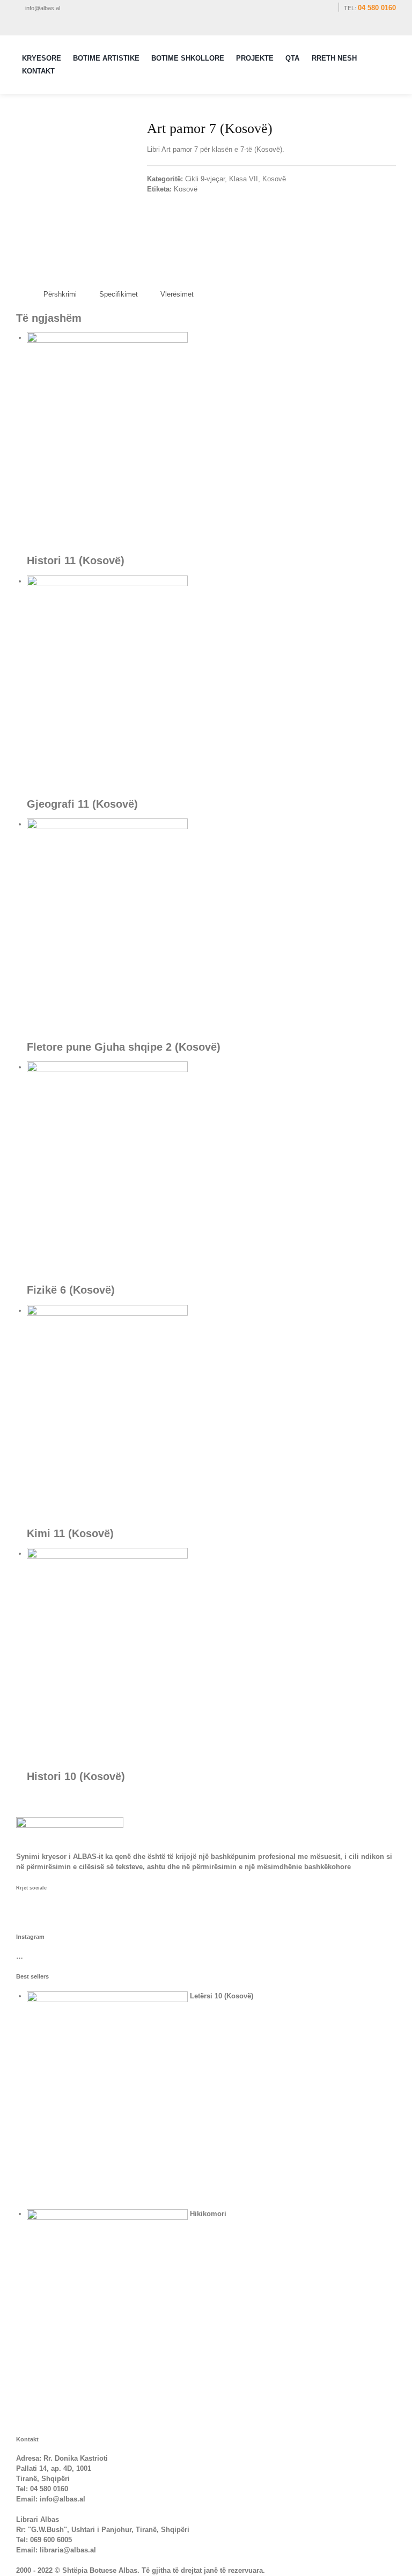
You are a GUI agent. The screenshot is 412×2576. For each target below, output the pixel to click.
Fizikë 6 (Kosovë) (71, 1290)
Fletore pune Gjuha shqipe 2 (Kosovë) (124, 1047)
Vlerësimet (177, 294)
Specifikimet (119, 294)
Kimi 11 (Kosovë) (70, 1533)
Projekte (255, 58)
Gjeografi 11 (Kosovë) (82, 804)
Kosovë (274, 179)
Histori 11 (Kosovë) (76, 560)
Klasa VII (244, 179)
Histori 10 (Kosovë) (76, 1776)
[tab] (60, 295)
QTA (292, 58)
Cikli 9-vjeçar (205, 179)
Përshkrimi (60, 294)
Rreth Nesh (334, 58)
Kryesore (42, 58)
